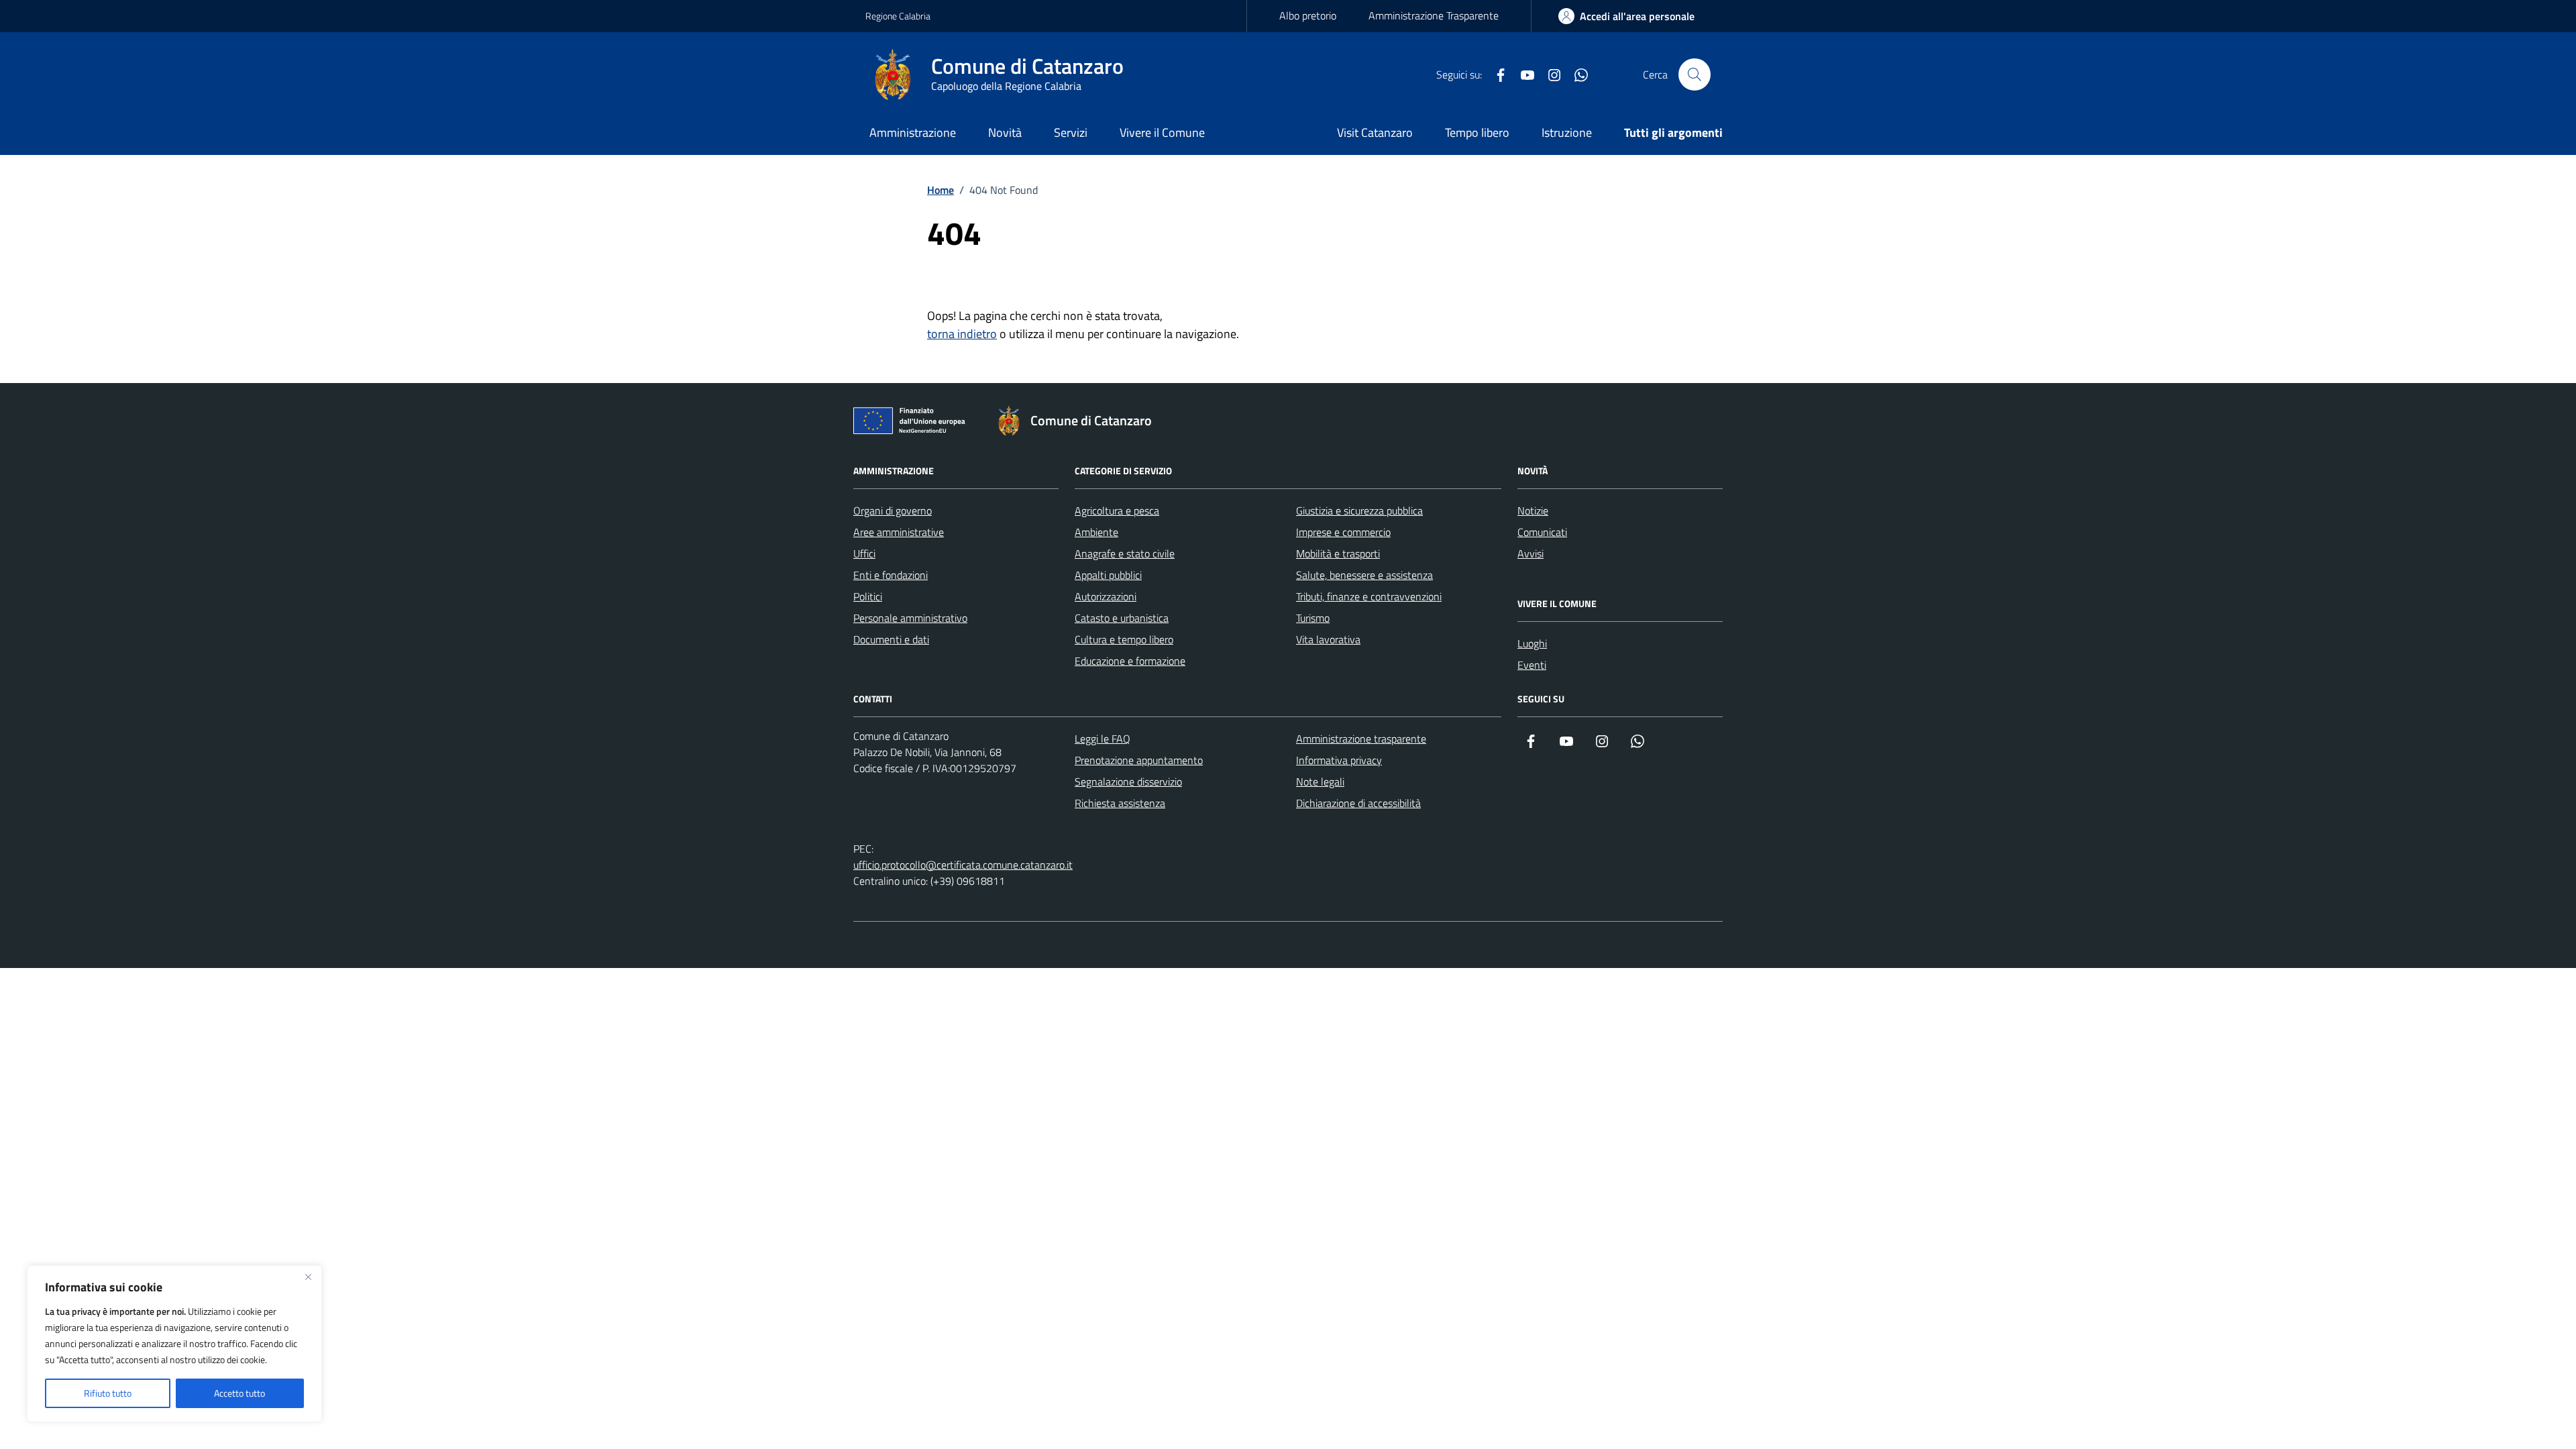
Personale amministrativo (910, 618)
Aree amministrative (899, 532)
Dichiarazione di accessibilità (1358, 803)
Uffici (864, 553)
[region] (174, 1344)
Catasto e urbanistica (1122, 618)
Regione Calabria (898, 16)
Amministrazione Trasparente (1434, 15)
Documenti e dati (891, 639)
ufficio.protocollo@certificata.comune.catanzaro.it (963, 865)
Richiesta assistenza (1120, 803)
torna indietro (962, 334)
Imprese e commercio (1343, 532)
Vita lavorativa (1328, 639)
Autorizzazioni (1106, 596)
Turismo (1313, 618)
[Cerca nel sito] (1695, 74)
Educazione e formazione (1130, 661)
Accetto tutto (239, 1393)
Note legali (1320, 782)
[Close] (308, 1277)
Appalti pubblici (1108, 575)
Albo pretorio (1308, 15)
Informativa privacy (1339, 760)
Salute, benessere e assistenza (1364, 575)
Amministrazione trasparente (1361, 739)
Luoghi (1532, 643)
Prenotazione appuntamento (1139, 760)
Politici (868, 596)
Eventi (1532, 665)
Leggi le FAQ (1103, 739)
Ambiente (1096, 532)
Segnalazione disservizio (1128, 782)
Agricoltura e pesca (1117, 511)
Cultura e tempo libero (1124, 639)
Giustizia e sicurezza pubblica (1359, 511)
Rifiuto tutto (108, 1393)
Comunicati (1542, 532)
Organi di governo (893, 511)
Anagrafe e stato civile (1125, 553)
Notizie (1533, 511)
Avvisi (1531, 553)
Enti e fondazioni (891, 575)
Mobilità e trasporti (1338, 553)
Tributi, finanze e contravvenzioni (1369, 596)
